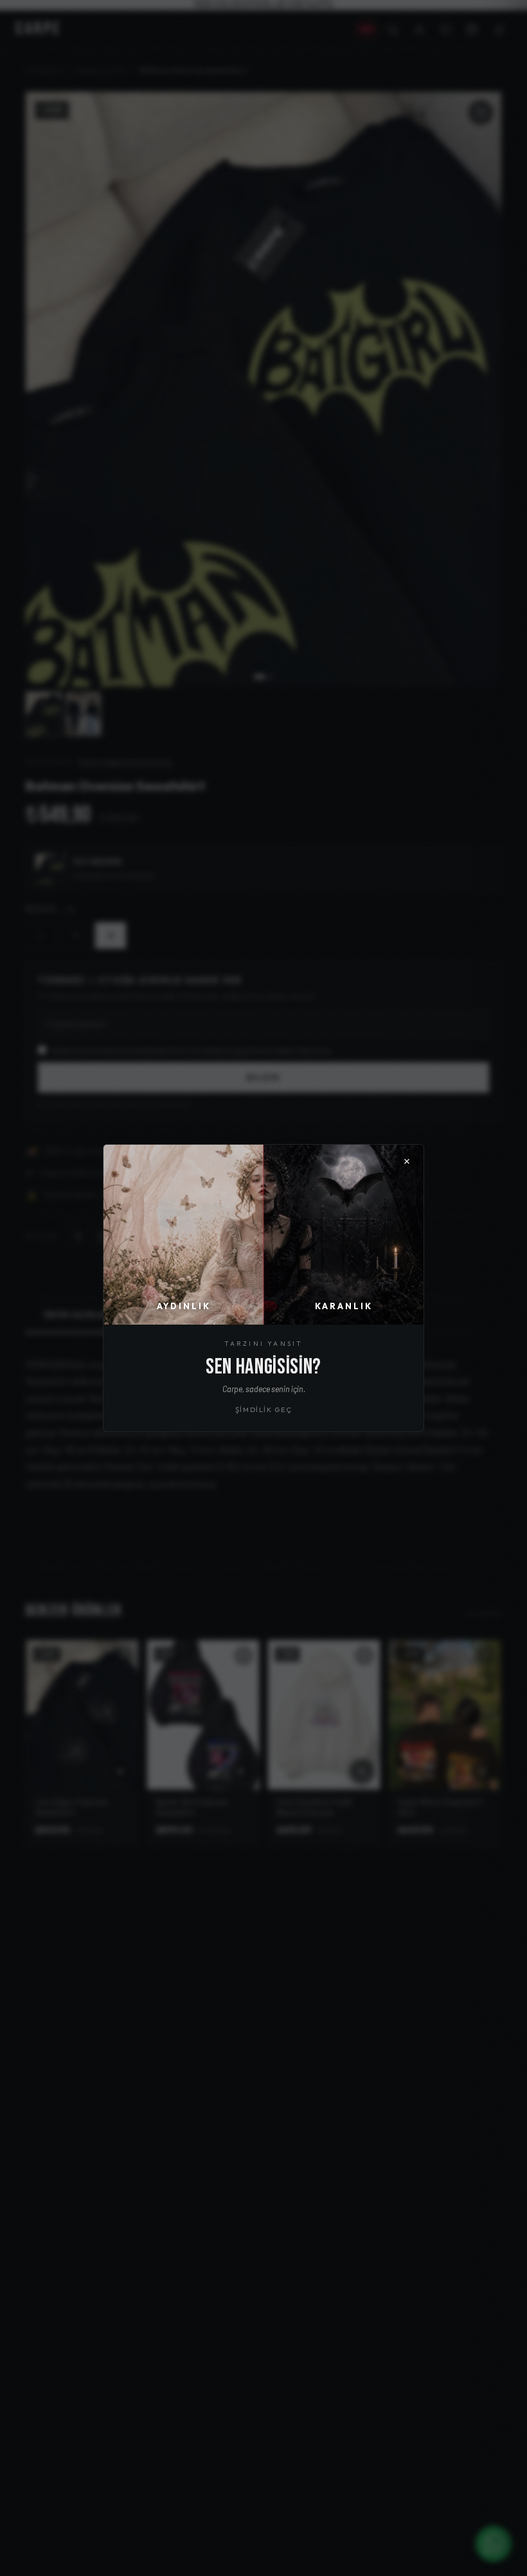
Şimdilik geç (264, 1409)
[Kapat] (407, 1161)
